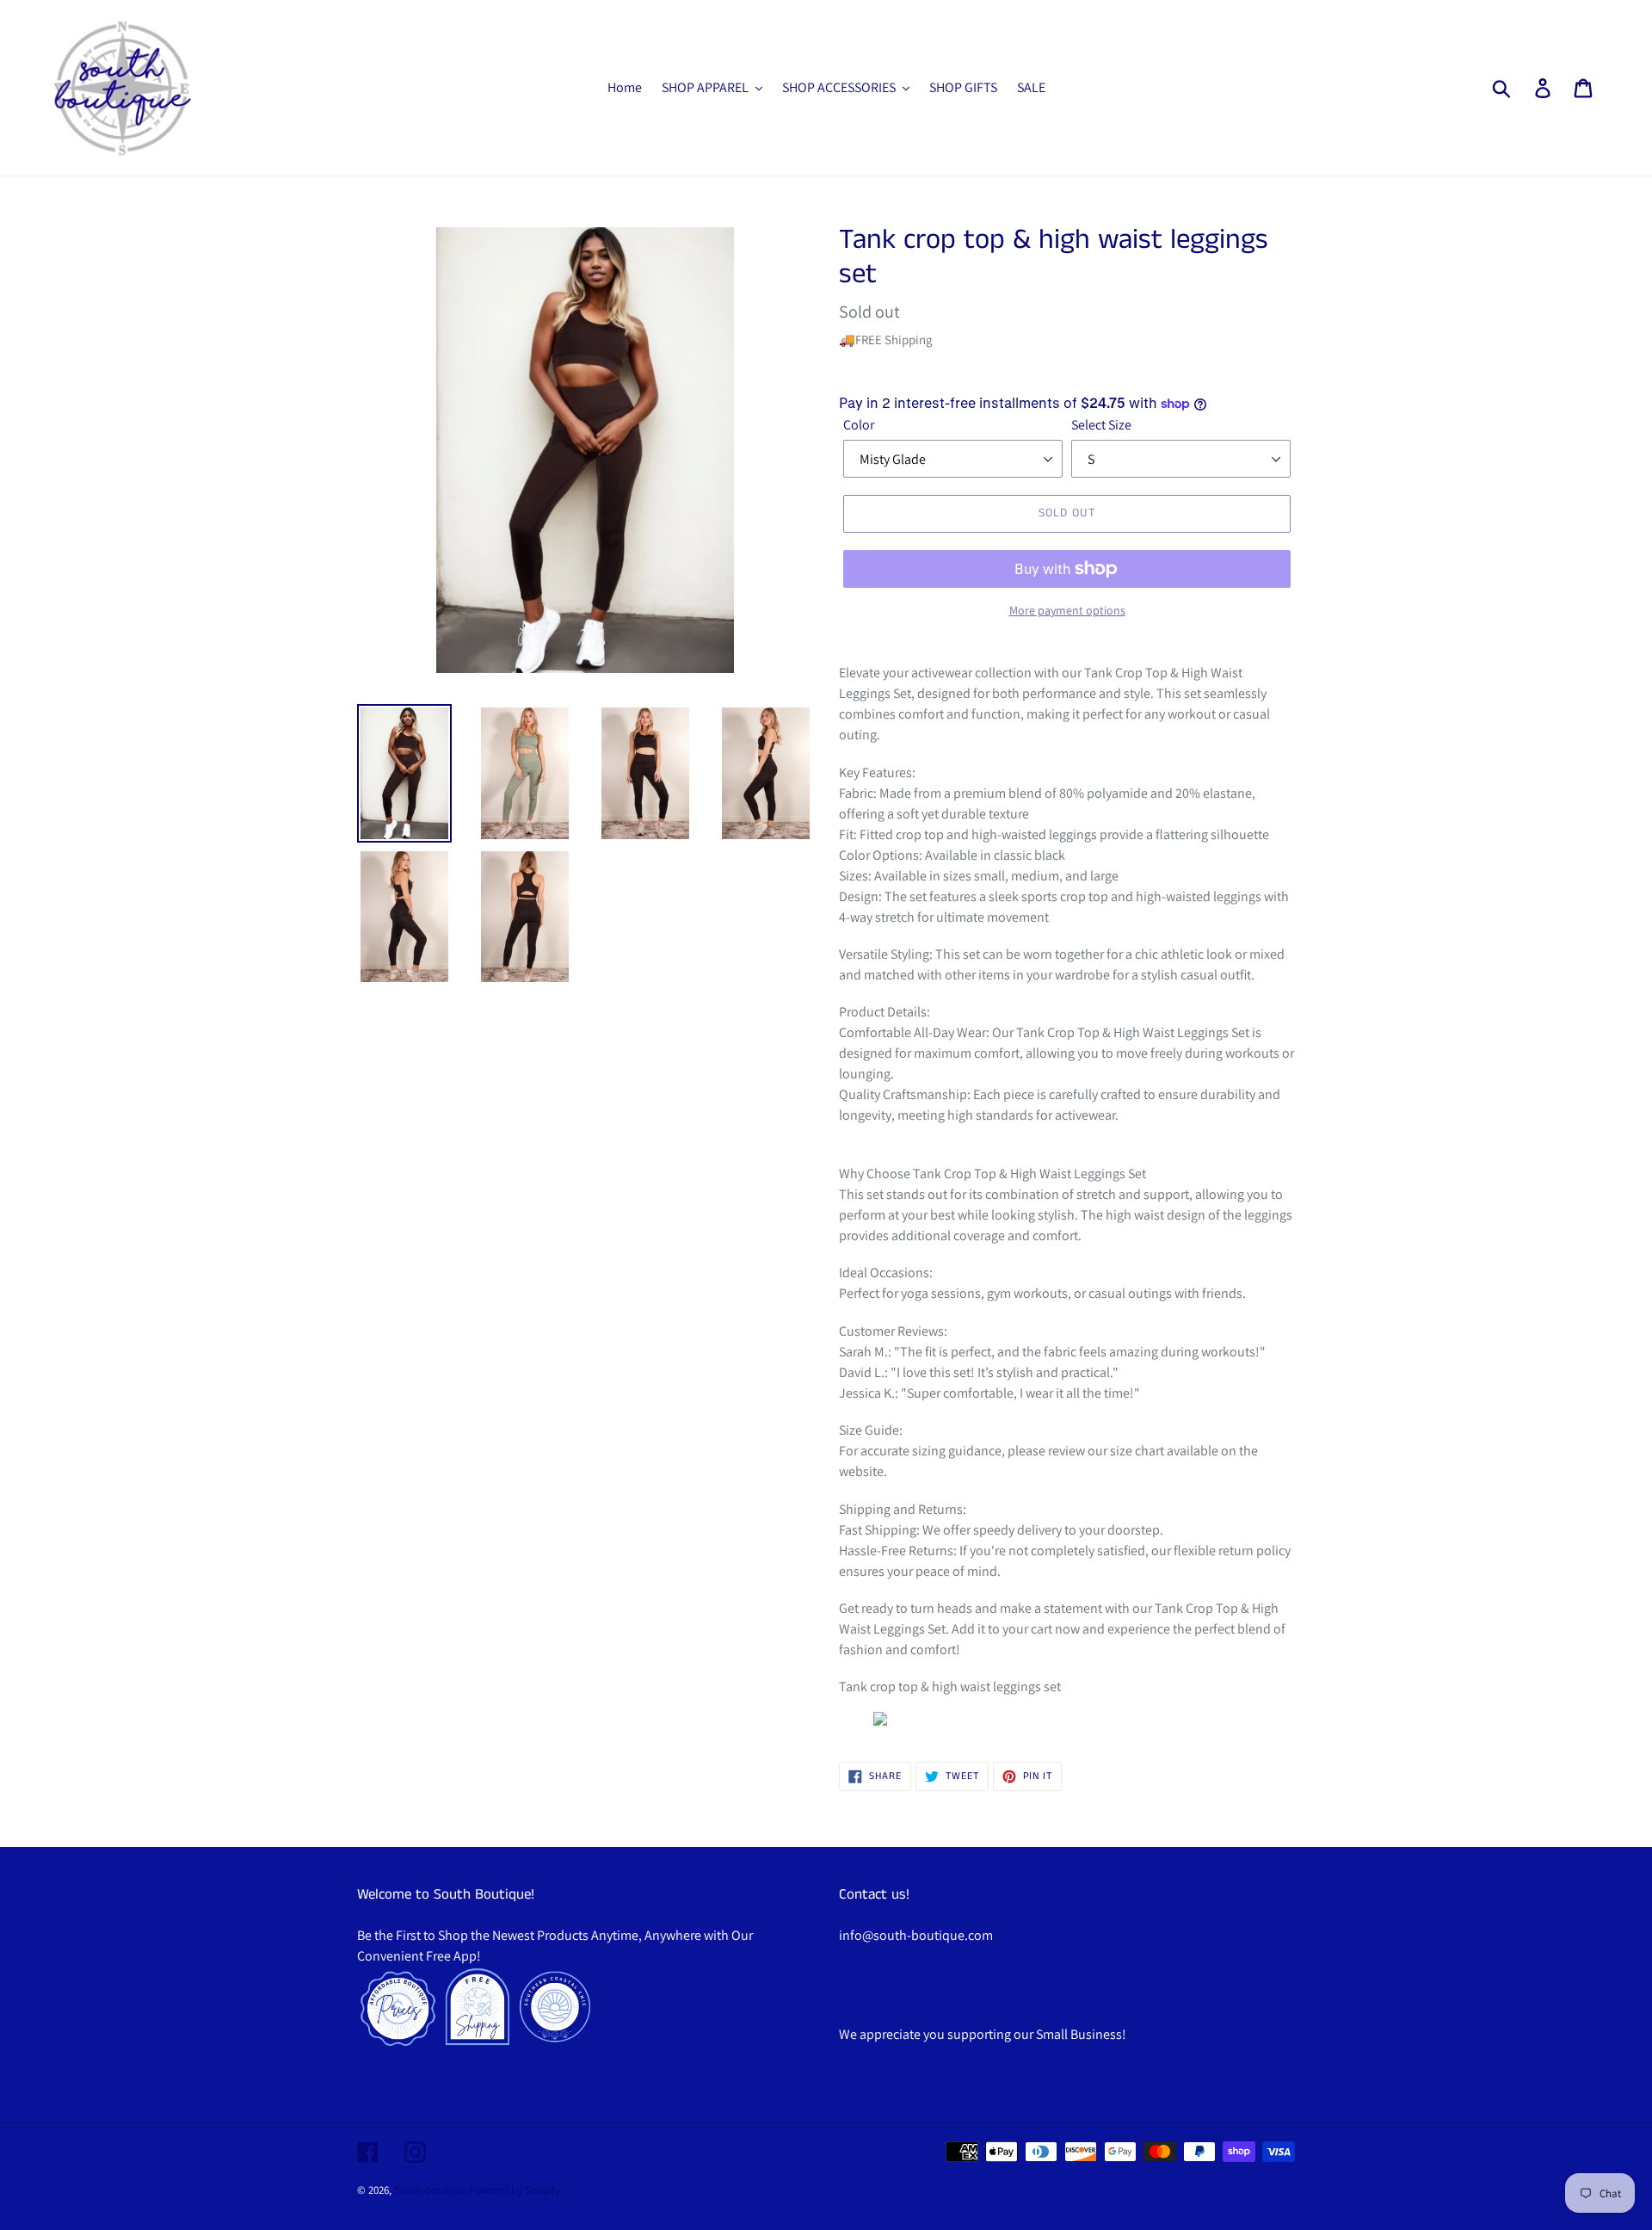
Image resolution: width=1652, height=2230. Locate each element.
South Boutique (430, 2190)
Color (859, 425)
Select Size (1101, 425)
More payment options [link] (1067, 610)
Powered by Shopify (515, 2190)
